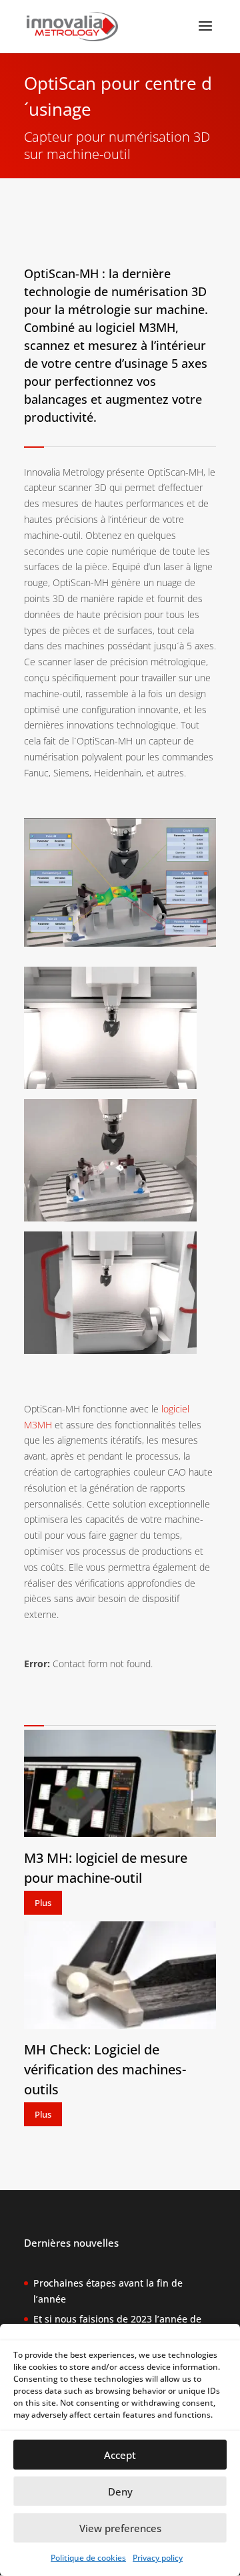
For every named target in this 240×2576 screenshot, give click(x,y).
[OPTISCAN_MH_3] (110, 1218)
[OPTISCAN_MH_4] (110, 1350)
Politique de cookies (88, 2558)
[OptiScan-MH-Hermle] (110, 1085)
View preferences (120, 2528)
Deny (120, 2492)
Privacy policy (158, 2558)
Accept (120, 2455)
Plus (43, 1903)
